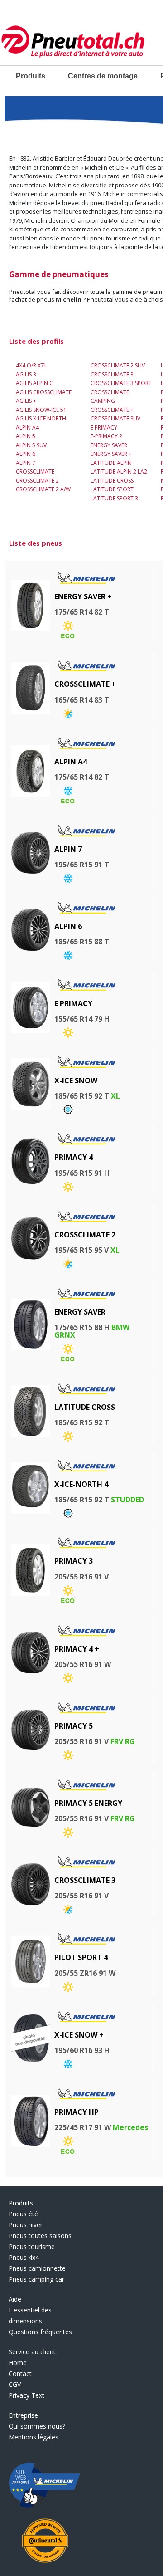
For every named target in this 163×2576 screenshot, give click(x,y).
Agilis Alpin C (34, 383)
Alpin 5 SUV (31, 445)
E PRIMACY (104, 428)
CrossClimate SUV (115, 418)
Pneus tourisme (32, 2246)
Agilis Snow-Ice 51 (41, 410)
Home (18, 2363)
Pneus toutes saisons (40, 2236)
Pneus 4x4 (24, 2257)
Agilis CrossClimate (44, 392)
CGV (15, 2384)
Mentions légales (34, 2437)
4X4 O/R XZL (31, 365)
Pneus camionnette (37, 2268)
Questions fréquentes (40, 2332)
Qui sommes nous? (37, 2426)
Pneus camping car (36, 2279)
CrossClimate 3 (112, 374)
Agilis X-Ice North (41, 418)
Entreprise (23, 2415)
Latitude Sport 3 (114, 498)
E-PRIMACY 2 (106, 436)
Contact (20, 2373)
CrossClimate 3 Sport (121, 383)
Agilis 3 (26, 374)
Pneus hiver (26, 2225)
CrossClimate (35, 472)
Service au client (32, 2352)
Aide (15, 2299)
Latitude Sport (112, 489)
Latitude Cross (112, 481)
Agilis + (26, 401)
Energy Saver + (111, 454)
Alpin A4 (27, 428)
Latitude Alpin (111, 463)
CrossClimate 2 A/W (43, 489)
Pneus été (23, 2214)
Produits (31, 76)
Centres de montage (103, 76)
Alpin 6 (26, 454)
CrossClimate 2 (37, 481)
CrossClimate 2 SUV (118, 365)
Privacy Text (26, 2395)
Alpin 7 (26, 463)
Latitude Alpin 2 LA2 (119, 472)
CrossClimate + (112, 410)
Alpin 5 (26, 436)
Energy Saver (109, 445)
